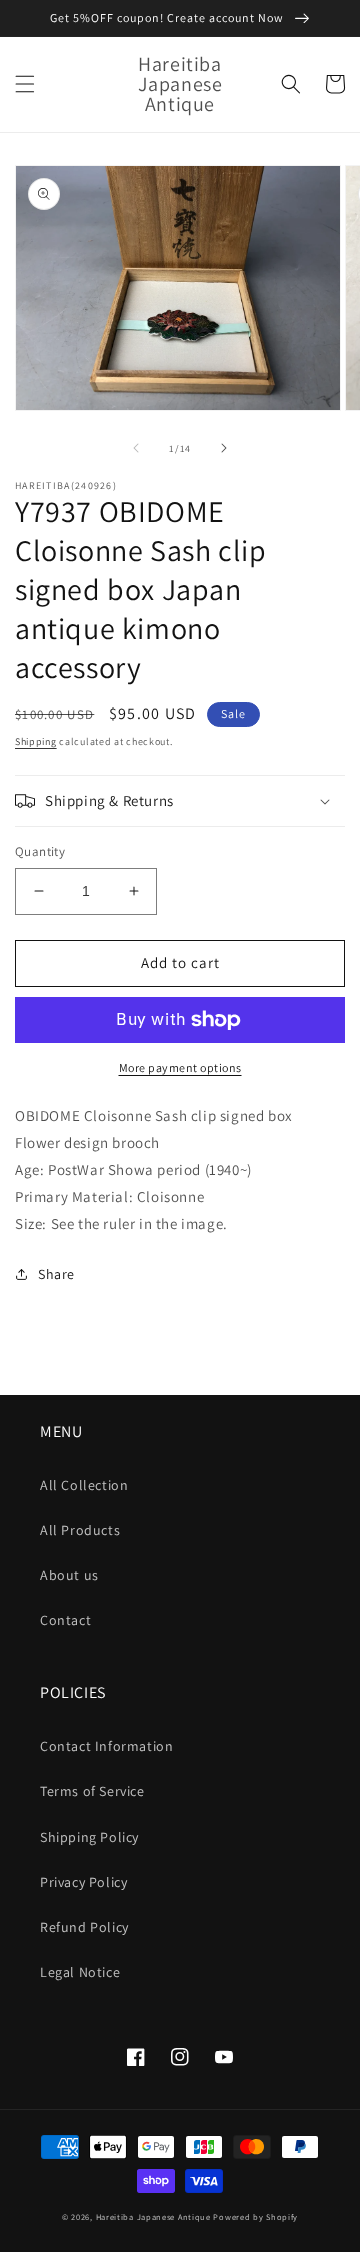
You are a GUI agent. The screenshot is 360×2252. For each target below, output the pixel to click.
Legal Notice (80, 1972)
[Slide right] (224, 448)
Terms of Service (92, 1791)
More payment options (180, 1067)
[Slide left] (136, 448)
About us (69, 1575)
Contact (65, 1620)
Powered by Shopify (255, 2216)
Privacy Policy (83, 1882)
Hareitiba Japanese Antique (153, 2216)
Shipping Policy (89, 1837)
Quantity (40, 851)
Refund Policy (84, 1927)
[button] (25, 84)
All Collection (84, 1485)
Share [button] (56, 1274)
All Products (80, 1530)
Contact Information (106, 1746)
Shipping (36, 741)
